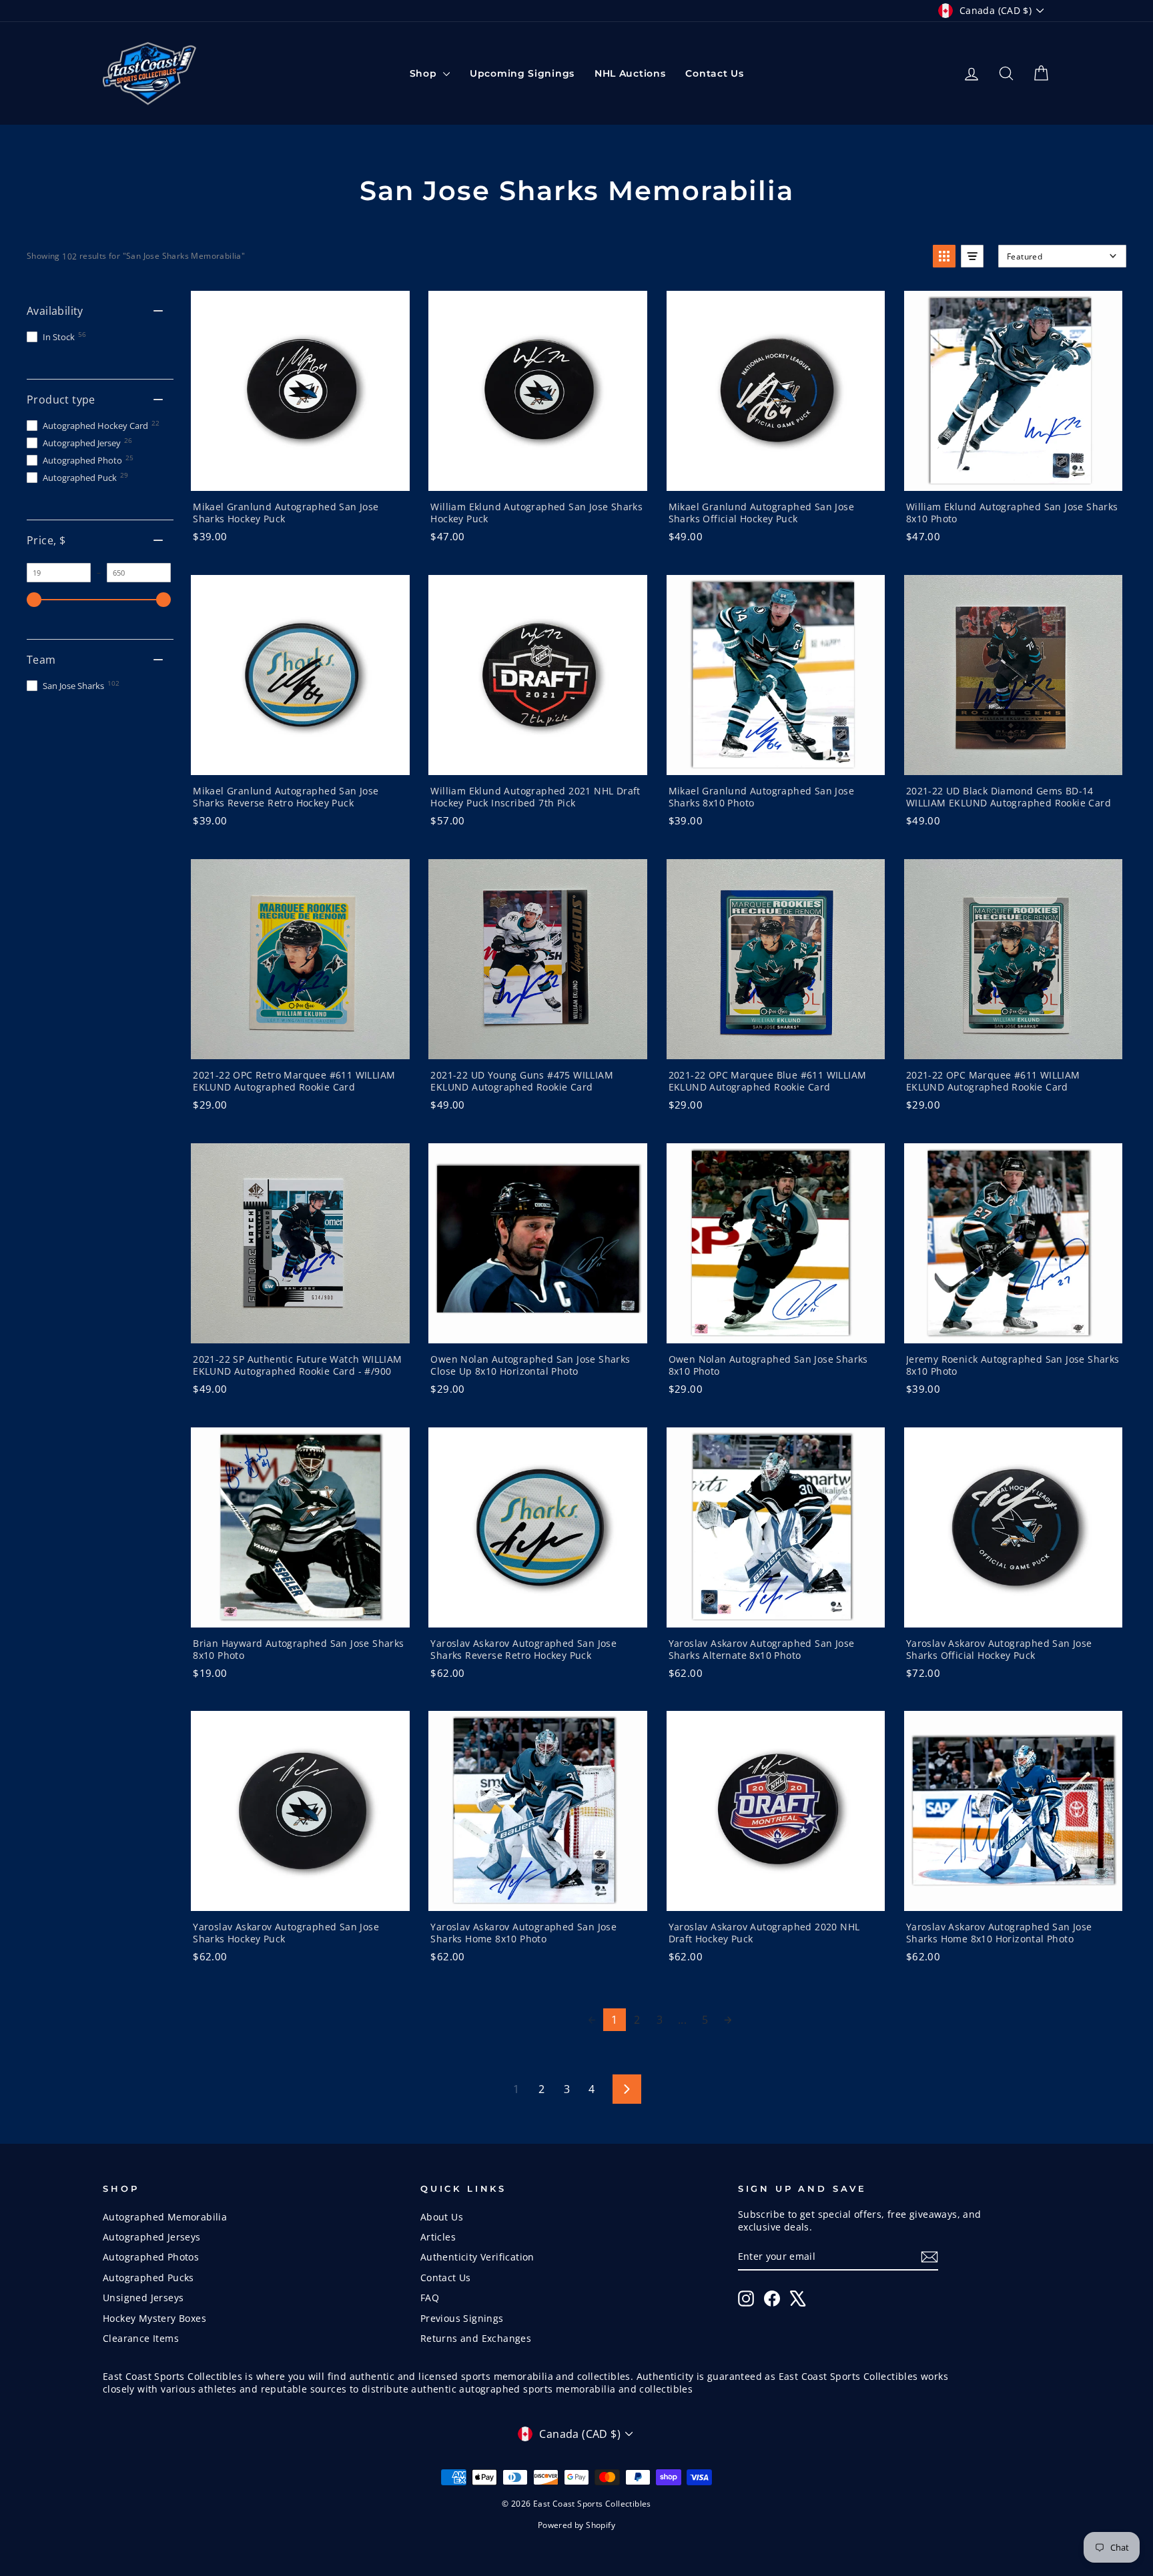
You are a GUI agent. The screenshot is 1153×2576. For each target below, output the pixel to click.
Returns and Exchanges (476, 2338)
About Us (442, 2217)
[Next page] (728, 2020)
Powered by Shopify (576, 2525)
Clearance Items (141, 2338)
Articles (438, 2237)
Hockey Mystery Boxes (154, 2318)
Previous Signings (462, 2318)
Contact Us (714, 73)
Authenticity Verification (477, 2257)
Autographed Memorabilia (165, 2217)
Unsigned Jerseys (143, 2298)
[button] (944, 256)
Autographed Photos (151, 2257)
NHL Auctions (630, 73)
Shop (425, 73)
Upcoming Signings (522, 73)
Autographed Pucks (148, 2278)
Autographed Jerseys (152, 2237)
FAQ (430, 2298)
